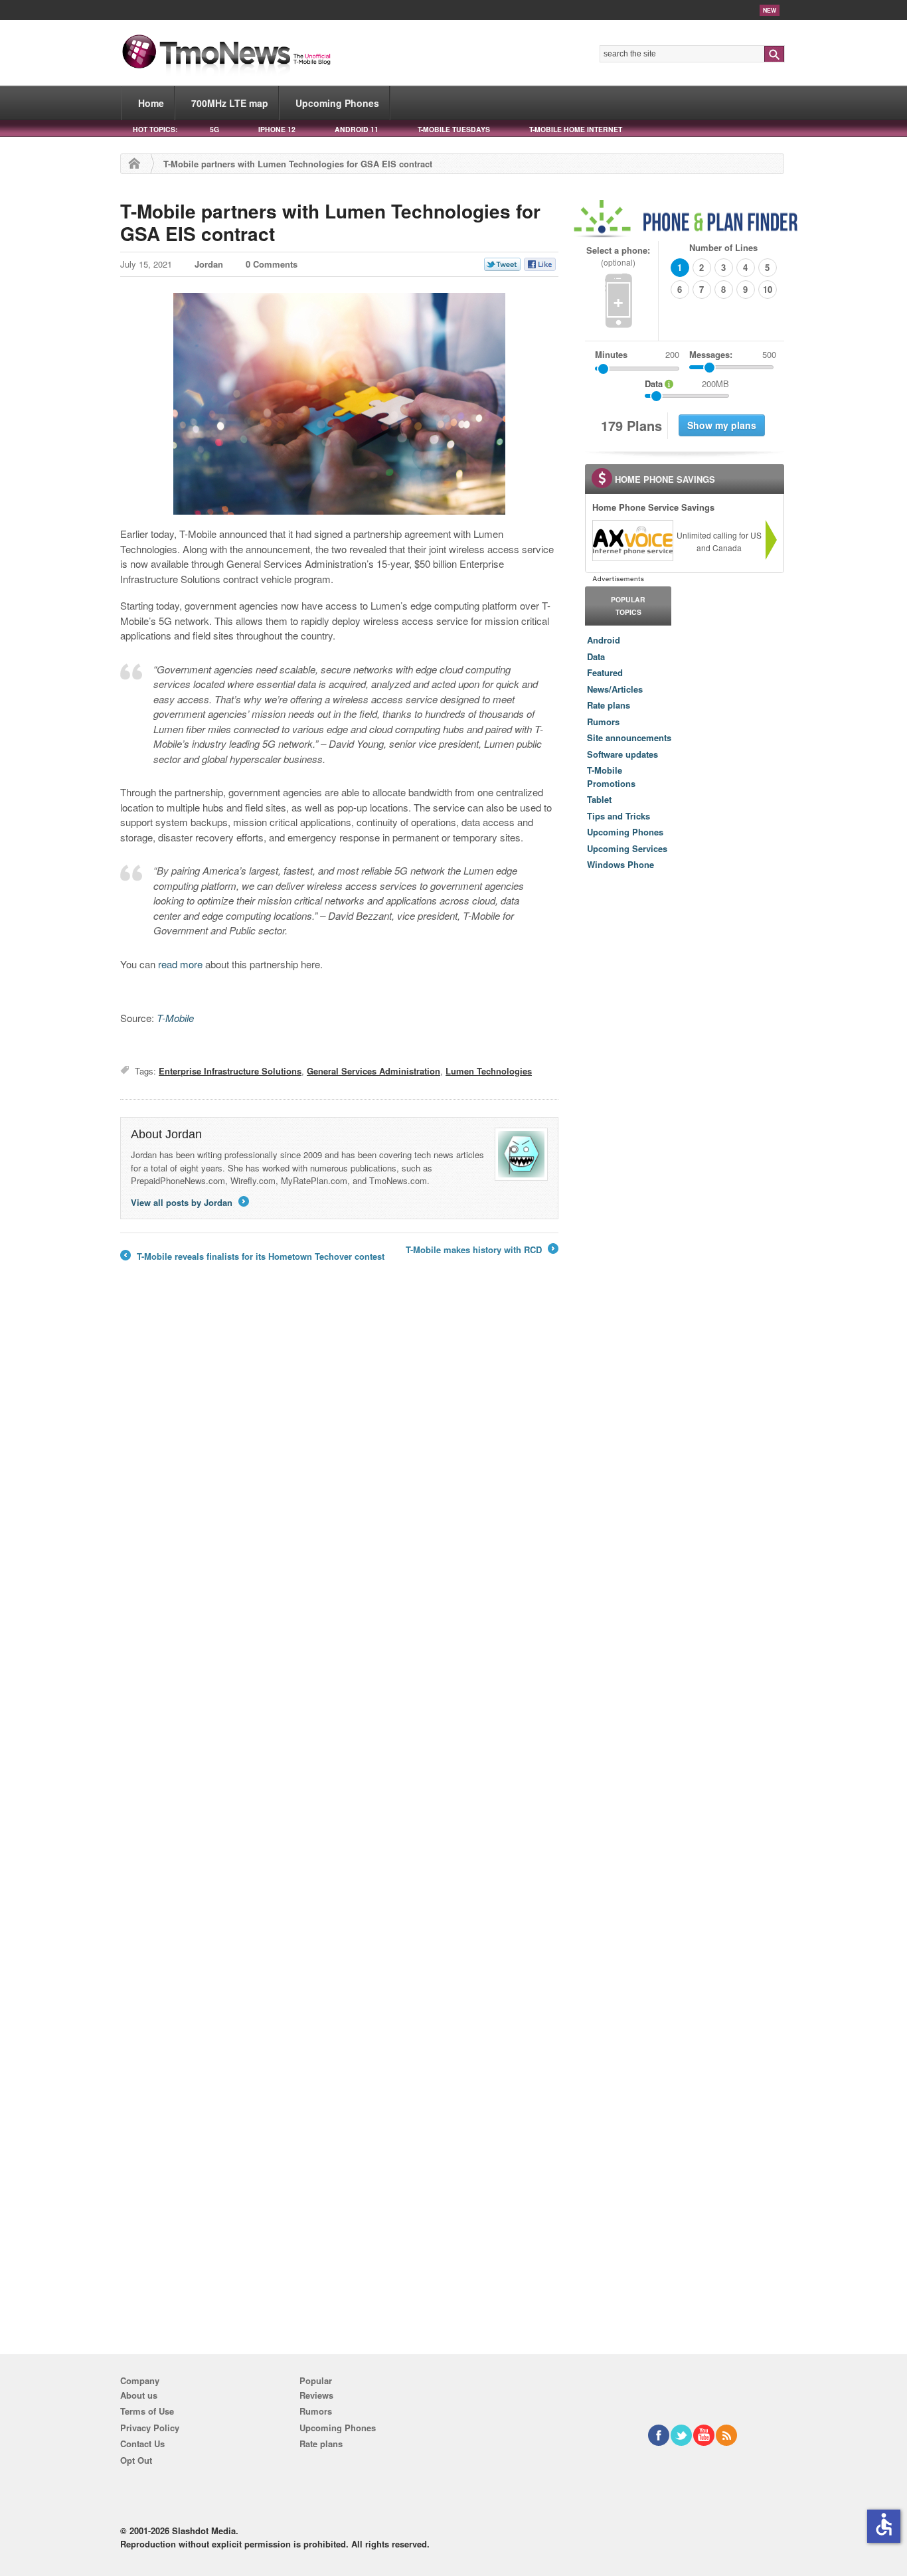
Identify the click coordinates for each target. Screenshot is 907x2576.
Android (604, 640)
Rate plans (609, 705)
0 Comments (272, 264)
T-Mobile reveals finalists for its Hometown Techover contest (252, 1256)
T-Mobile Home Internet (576, 129)
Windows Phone (620, 864)
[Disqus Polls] (339, 1471)
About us (139, 2395)
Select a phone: (618, 256)
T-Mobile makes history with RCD (481, 1250)
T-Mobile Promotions (611, 777)
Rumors (603, 722)
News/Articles (615, 689)
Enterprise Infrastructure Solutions (230, 1071)
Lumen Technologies (489, 1071)
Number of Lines (723, 247)
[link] (632, 541)
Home (151, 103)
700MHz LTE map (230, 103)
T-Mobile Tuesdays (454, 129)
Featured (605, 672)
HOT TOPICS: (155, 129)
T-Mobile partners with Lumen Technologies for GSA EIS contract (330, 222)
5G (214, 129)
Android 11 (357, 129)
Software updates (622, 754)
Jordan (209, 264)
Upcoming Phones (337, 103)
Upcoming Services (627, 848)
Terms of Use (147, 2411)
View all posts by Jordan (189, 1202)
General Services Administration (373, 1071)
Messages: (733, 354)
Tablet (599, 799)
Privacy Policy (150, 2428)
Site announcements (629, 737)
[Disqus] (339, 1816)
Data (596, 656)
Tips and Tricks (618, 816)
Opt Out (136, 2460)
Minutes (611, 354)
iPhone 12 (277, 129)
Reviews (316, 2395)
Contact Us (142, 2444)
